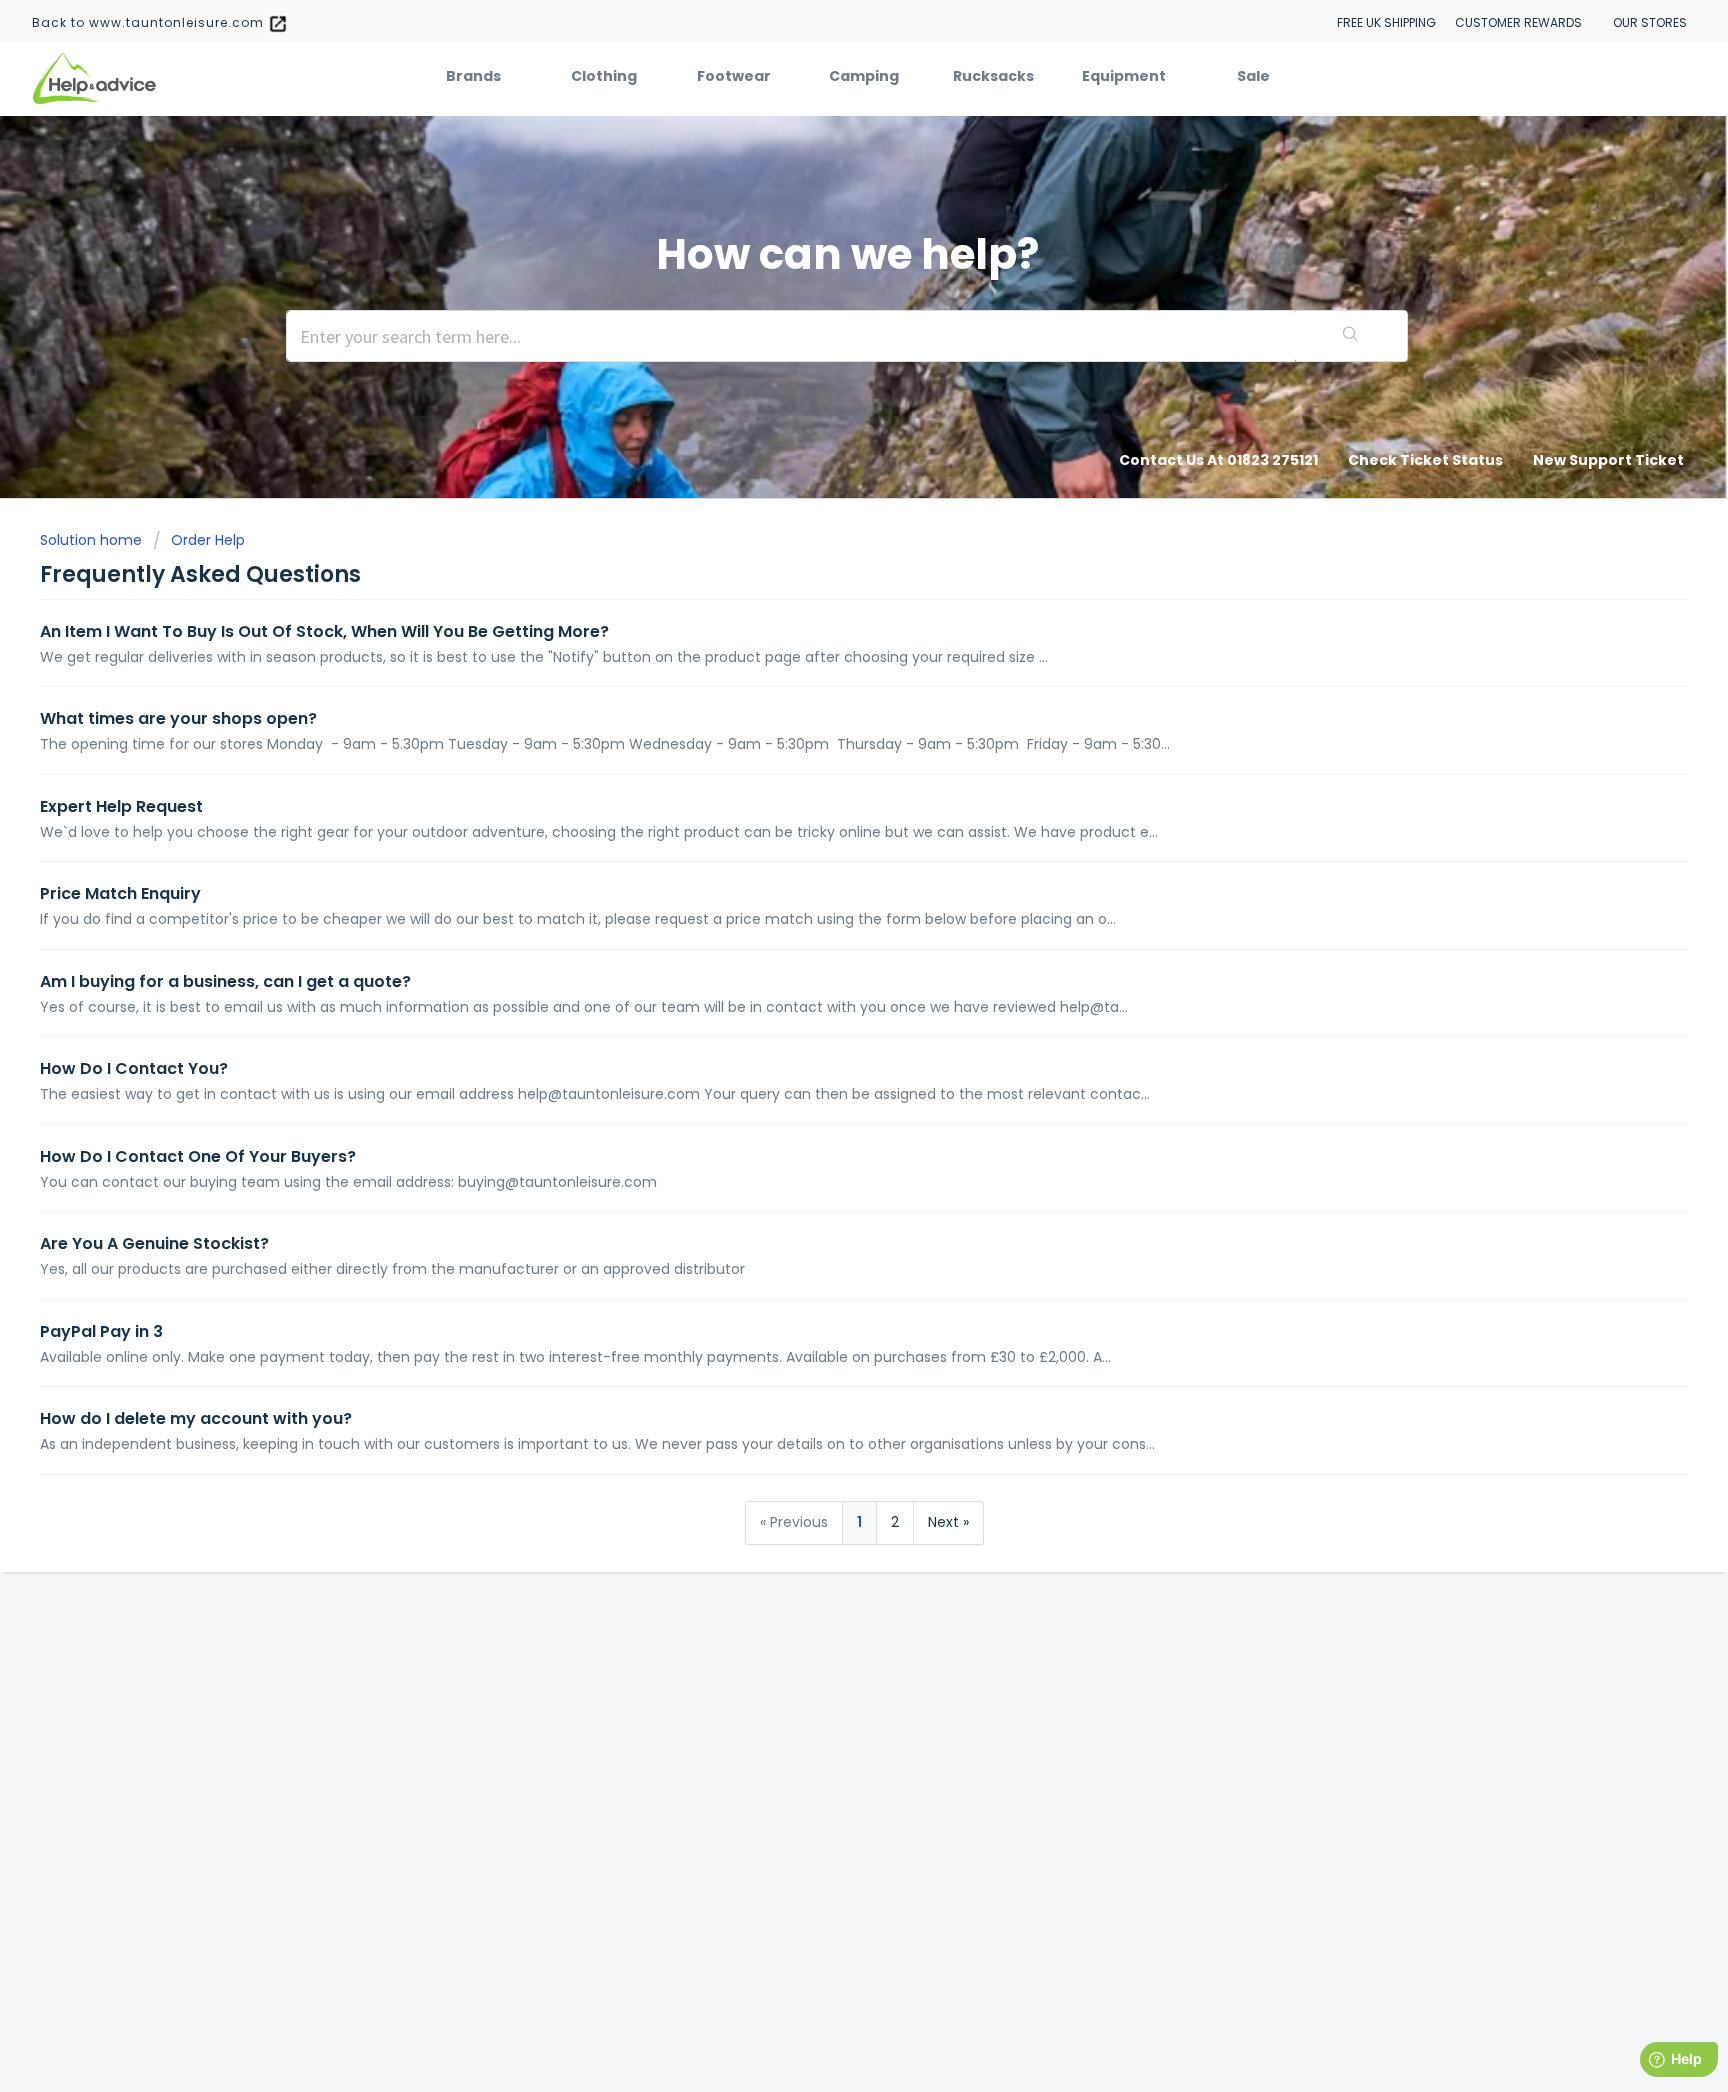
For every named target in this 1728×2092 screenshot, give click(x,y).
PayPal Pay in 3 (101, 1331)
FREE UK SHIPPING (1386, 22)
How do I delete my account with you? (196, 1418)
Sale (1253, 76)
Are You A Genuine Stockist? (154, 1243)
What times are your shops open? (178, 718)
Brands (473, 76)
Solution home (93, 540)
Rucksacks (993, 76)
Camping (864, 76)
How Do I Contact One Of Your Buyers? (198, 1156)
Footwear (734, 76)
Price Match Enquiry (120, 893)
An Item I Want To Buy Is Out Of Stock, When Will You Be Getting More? (324, 631)
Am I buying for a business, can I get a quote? (225, 981)
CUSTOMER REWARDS (1518, 22)
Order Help (208, 540)
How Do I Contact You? (134, 1068)
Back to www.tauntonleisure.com (150, 22)
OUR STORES (1650, 22)
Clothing (604, 76)
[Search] (1351, 336)
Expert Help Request (121, 806)
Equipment (1124, 76)
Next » (948, 1522)
